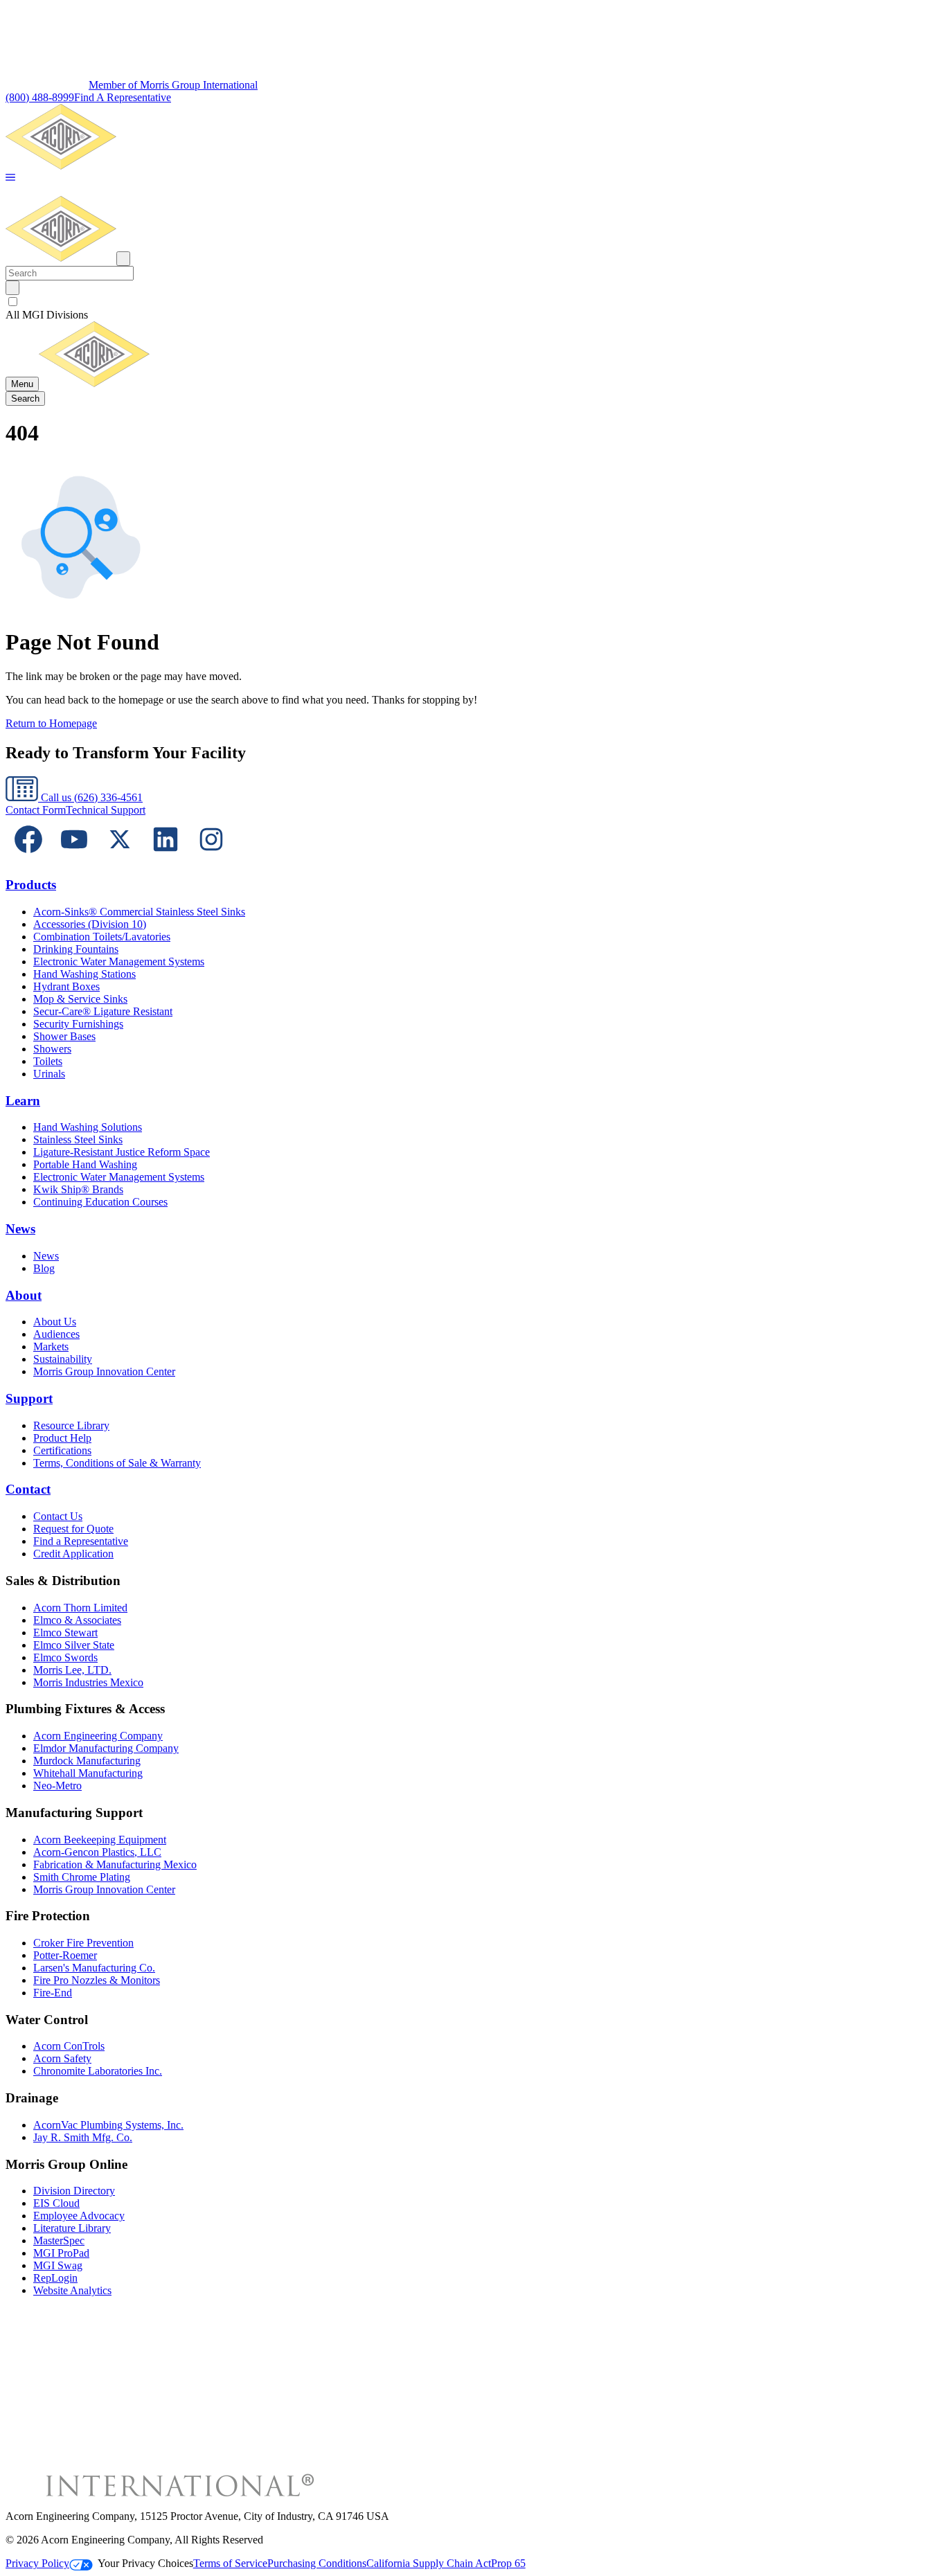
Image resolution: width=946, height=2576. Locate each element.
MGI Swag (58, 2265)
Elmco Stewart (65, 1633)
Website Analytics (72, 2290)
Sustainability (63, 1359)
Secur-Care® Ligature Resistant (103, 1011)
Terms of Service (230, 2563)
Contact (28, 1489)
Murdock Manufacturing (87, 1761)
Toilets (48, 1061)
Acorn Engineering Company (98, 1736)
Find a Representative (81, 1541)
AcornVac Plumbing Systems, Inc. (108, 2125)
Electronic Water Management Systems (119, 961)
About (24, 1295)
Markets (51, 1347)
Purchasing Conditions (317, 2563)
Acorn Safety (62, 2058)
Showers (52, 1049)
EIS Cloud (56, 2203)
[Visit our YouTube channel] (74, 858)
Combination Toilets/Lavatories (102, 937)
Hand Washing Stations (84, 974)
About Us (55, 1322)
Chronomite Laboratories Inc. (98, 2071)
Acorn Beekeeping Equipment (100, 1840)
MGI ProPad (61, 2253)
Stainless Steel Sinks (78, 1139)
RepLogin (55, 2278)
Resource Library (71, 1425)
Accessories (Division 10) (90, 924)
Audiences (56, 1334)
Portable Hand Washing (85, 1164)
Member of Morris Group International (173, 85)
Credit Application (73, 1554)
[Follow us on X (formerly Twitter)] (120, 858)
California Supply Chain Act (429, 2563)
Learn (23, 1101)
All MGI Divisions (47, 315)
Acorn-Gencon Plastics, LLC (97, 1852)
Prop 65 (508, 2563)
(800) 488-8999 (40, 97)
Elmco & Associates (77, 1620)
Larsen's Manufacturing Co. (94, 1968)
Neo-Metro (57, 1786)
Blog (44, 1268)
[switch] (13, 302)
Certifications (62, 1450)
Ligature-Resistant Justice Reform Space (122, 1152)
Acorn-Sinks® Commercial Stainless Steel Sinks (139, 912)
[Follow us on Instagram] (211, 858)
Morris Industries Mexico (88, 1682)
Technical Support (106, 810)
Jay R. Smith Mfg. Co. (83, 2137)
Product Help (62, 1438)
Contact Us (58, 1516)
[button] (10, 178)
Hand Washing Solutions (88, 1127)
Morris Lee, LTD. (72, 1670)
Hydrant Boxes (66, 986)
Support (29, 1398)
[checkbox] (473, 302)
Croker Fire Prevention (83, 1943)
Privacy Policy (37, 2563)
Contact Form (36, 810)
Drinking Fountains (76, 949)
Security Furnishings (78, 1024)
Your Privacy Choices (145, 2563)
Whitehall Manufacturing (88, 1773)
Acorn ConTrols (69, 2046)
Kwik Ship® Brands (78, 1189)
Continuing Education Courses (100, 1202)
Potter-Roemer (65, 1955)
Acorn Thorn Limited (80, 1608)
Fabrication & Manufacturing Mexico (115, 1864)
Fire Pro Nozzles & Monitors (97, 1980)
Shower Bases (64, 1036)
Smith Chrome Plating (82, 1877)
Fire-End (53, 1993)
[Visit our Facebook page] (28, 858)
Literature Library (72, 2228)
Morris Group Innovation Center (104, 1371)
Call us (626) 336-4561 (90, 797)
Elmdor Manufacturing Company (106, 1748)
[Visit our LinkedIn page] (166, 858)
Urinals (49, 1074)
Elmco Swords (65, 1657)
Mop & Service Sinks (80, 999)
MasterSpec (59, 2240)
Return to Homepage (51, 723)
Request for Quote (73, 1529)
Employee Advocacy (79, 2216)
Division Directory (74, 2191)
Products (31, 885)
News (20, 1229)
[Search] (12, 288)
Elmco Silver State (74, 1645)
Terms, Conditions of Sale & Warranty (117, 1463)
